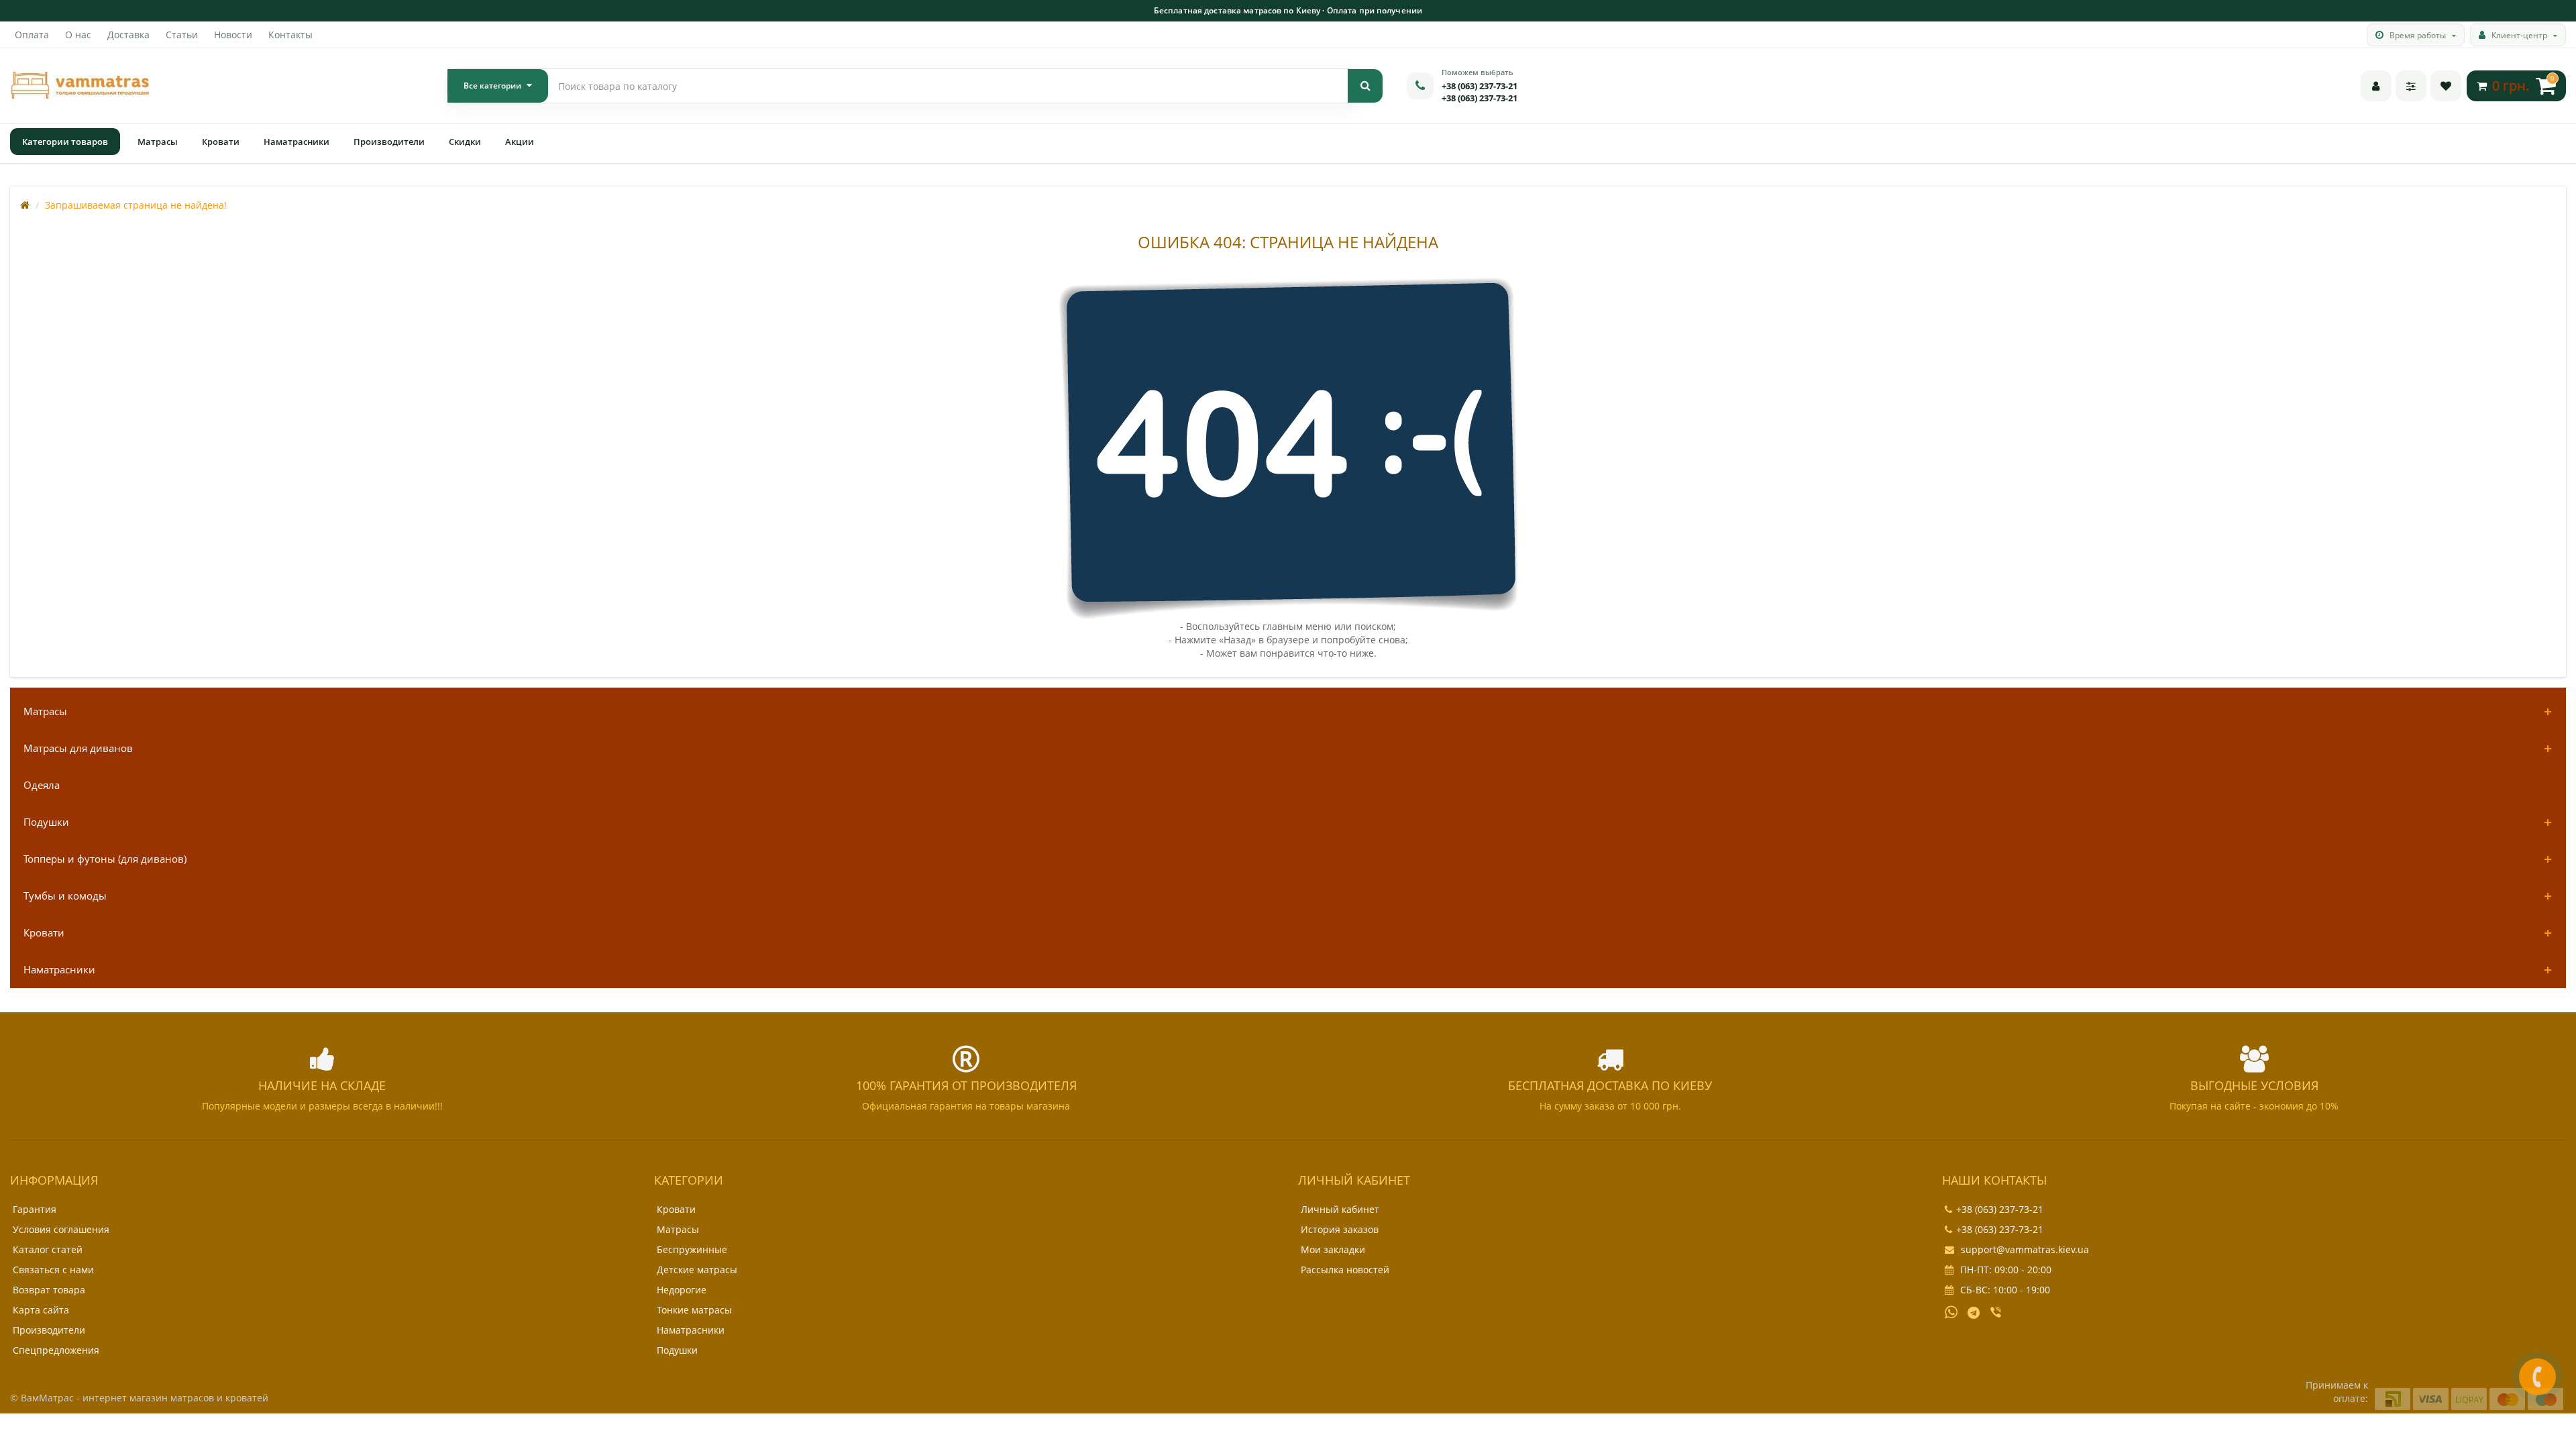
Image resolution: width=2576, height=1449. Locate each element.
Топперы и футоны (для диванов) (105, 859)
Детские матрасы (697, 1270)
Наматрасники (297, 142)
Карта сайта (41, 1310)
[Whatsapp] (1951, 1311)
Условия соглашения (61, 1229)
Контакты (290, 35)
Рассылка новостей (1345, 1270)
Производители (389, 142)
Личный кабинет (1340, 1209)
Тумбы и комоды (65, 896)
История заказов (1340, 1229)
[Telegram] (1974, 1313)
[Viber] (1997, 1313)
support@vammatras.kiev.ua (2024, 1249)
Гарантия (35, 1209)
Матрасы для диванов (78, 748)
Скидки (465, 142)
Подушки (46, 822)
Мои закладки (1333, 1249)
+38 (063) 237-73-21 (1480, 86)
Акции (520, 142)
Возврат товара (49, 1290)
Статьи (182, 35)
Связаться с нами (53, 1270)
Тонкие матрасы (694, 1310)
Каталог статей (48, 1249)
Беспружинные (692, 1249)
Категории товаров (65, 142)
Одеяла (42, 785)
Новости (233, 35)
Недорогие (682, 1290)
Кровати (221, 142)
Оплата (32, 35)
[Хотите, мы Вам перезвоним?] (2537, 1377)
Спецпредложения (56, 1350)
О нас (78, 35)
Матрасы (158, 142)
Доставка (128, 35)
